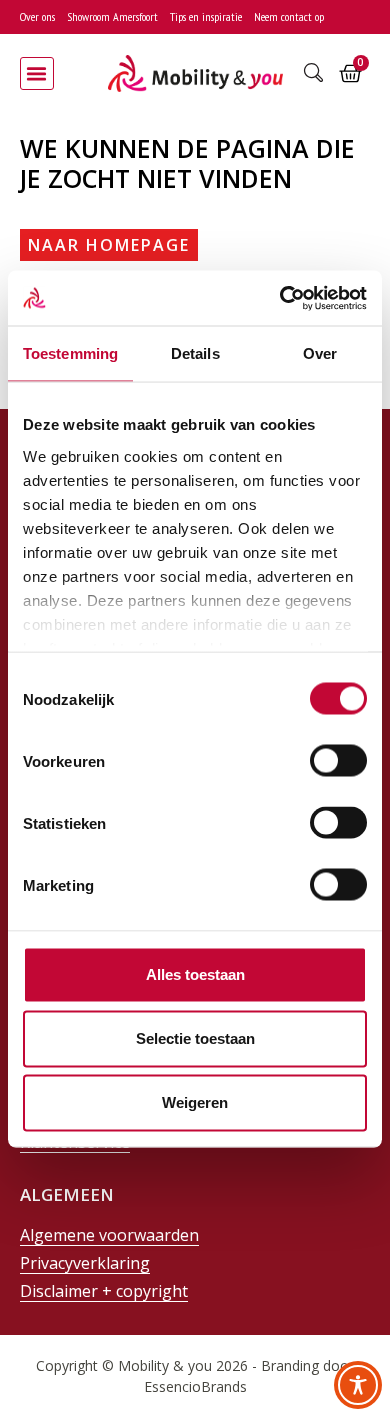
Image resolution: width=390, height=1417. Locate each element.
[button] (37, 74)
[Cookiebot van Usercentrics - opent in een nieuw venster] (280, 298)
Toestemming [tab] (70, 353)
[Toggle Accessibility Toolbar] (358, 1385)
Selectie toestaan (195, 1038)
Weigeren (195, 1102)
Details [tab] (195, 353)
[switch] (338, 761)
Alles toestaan (195, 974)
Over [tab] (320, 353)
